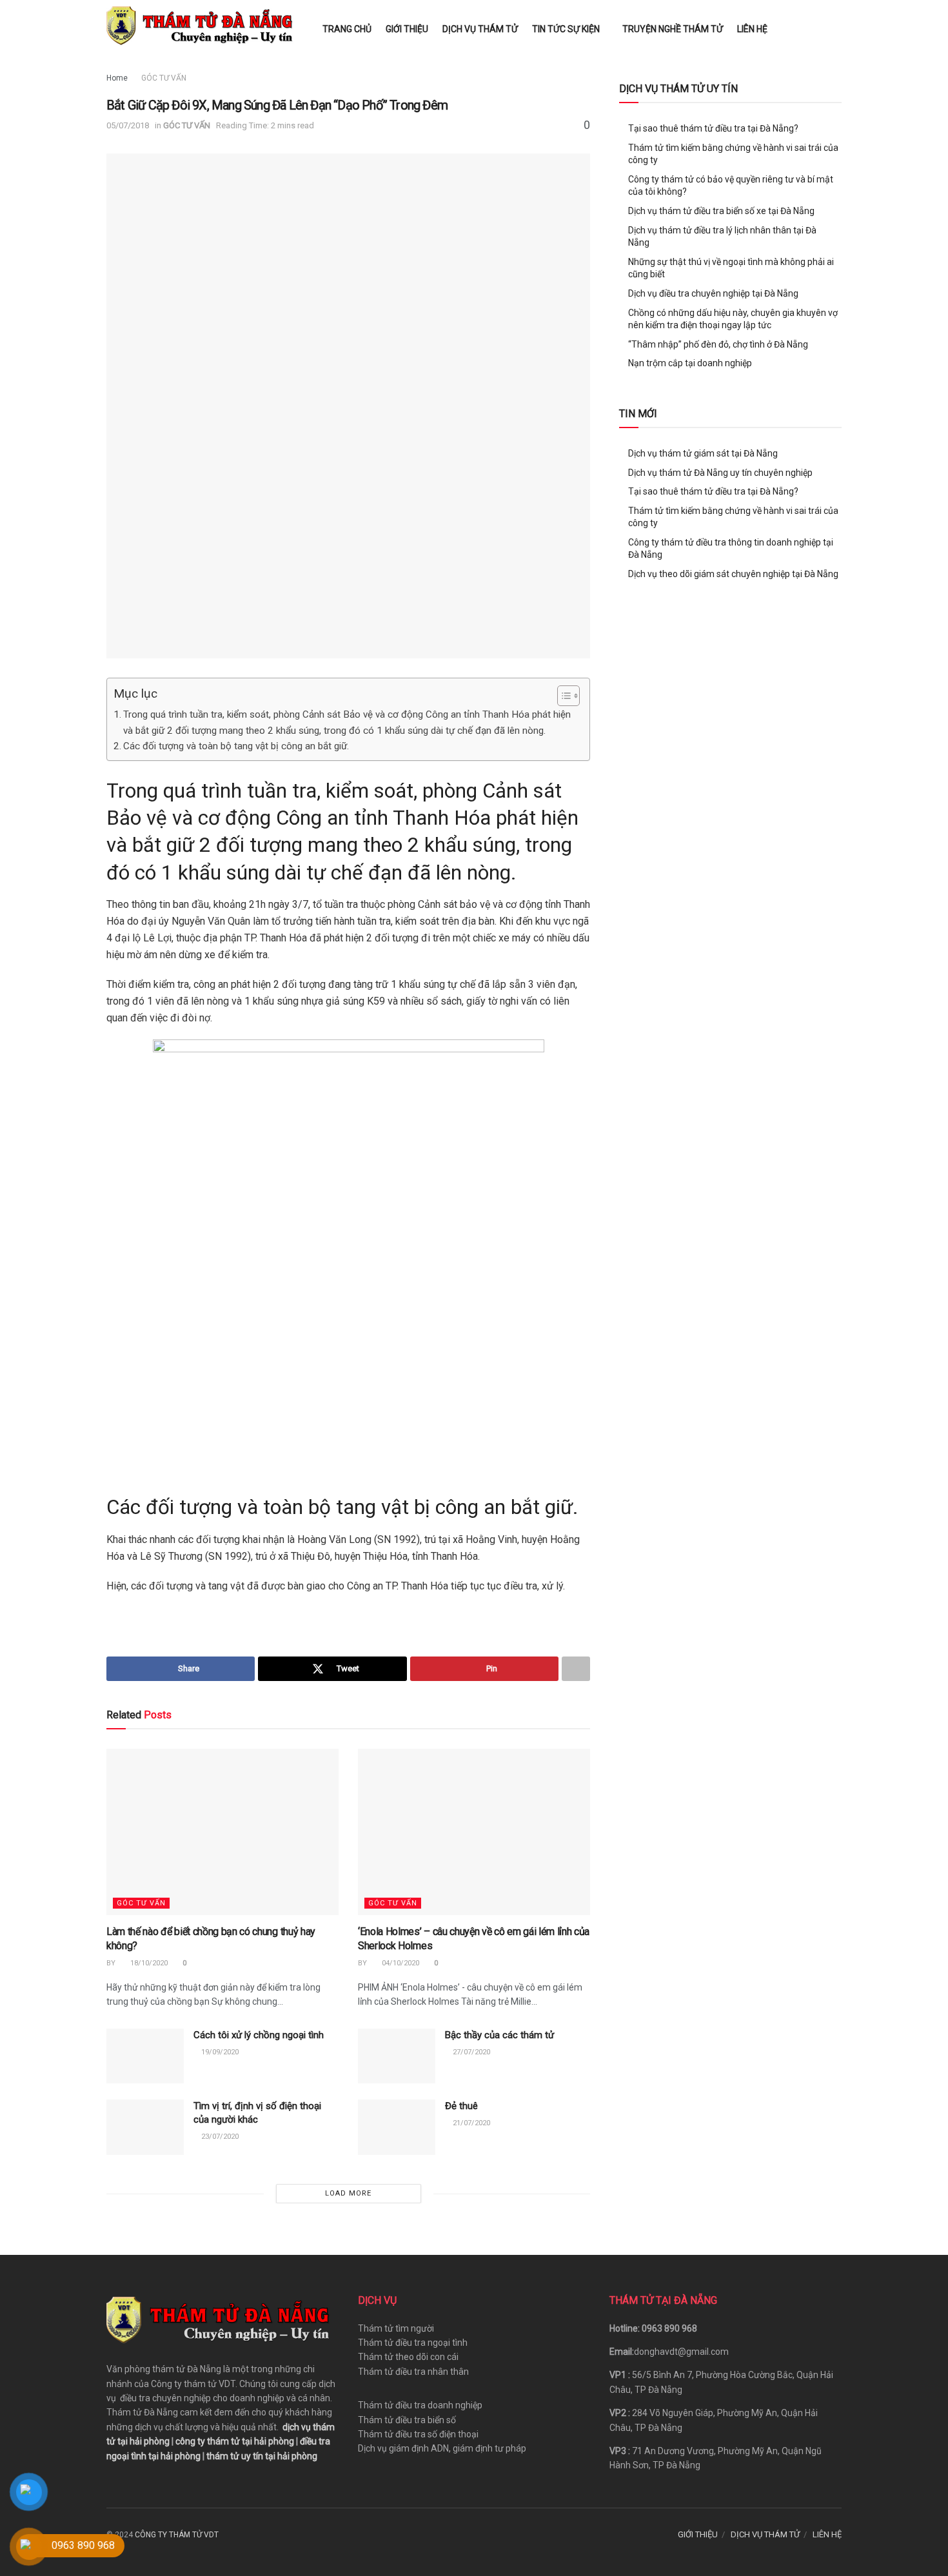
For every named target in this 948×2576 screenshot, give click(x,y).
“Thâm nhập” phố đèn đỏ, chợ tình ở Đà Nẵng (718, 344)
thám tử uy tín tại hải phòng (262, 2456)
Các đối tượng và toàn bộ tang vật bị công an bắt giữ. (236, 746)
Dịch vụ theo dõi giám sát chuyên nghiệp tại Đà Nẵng (733, 574)
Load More (348, 2193)
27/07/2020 (470, 2052)
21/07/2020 (470, 2123)
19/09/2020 (219, 2052)
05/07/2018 (128, 125)
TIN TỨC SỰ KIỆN (566, 29)
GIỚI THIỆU (407, 29)
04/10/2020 (400, 1963)
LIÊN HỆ (752, 29)
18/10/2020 (148, 1963)
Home (117, 78)
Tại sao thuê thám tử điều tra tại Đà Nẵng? (713, 128)
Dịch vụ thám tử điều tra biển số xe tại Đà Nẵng (721, 211)
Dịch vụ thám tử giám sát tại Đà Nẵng (703, 453)
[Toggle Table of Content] (562, 696)
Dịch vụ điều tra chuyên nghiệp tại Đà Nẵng (713, 293)
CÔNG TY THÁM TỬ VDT (177, 2535)
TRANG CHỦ (347, 29)
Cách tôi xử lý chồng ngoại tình (259, 2035)
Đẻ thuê (461, 2106)
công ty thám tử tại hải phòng (235, 2441)
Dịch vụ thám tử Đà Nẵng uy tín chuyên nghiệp (720, 473)
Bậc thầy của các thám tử (499, 2035)
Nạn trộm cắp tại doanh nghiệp (690, 363)
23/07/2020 (219, 2137)
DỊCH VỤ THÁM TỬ (480, 29)
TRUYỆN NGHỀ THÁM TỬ (673, 29)
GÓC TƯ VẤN (164, 78)
